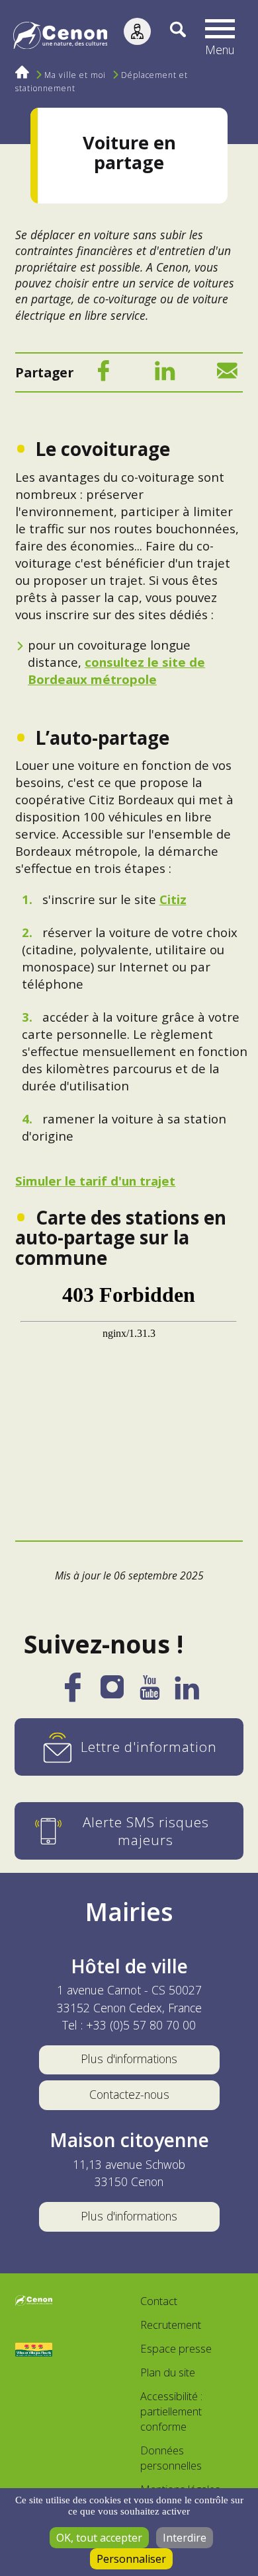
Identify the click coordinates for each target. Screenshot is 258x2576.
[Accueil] (61, 38)
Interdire (185, 2538)
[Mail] (227, 374)
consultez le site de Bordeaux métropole (116, 670)
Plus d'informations (129, 2059)
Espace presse (176, 2348)
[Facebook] (104, 374)
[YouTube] (149, 1693)
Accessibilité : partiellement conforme (171, 2411)
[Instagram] (112, 1691)
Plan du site (168, 2372)
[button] (220, 38)
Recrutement (171, 2325)
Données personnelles (171, 2458)
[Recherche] (169, 38)
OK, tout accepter (99, 2538)
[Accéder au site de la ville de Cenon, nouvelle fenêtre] (34, 2302)
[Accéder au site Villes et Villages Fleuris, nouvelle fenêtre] (34, 2350)
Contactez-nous (129, 2094)
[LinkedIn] (165, 374)
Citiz (173, 899)
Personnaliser (131, 2559)
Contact (159, 2301)
